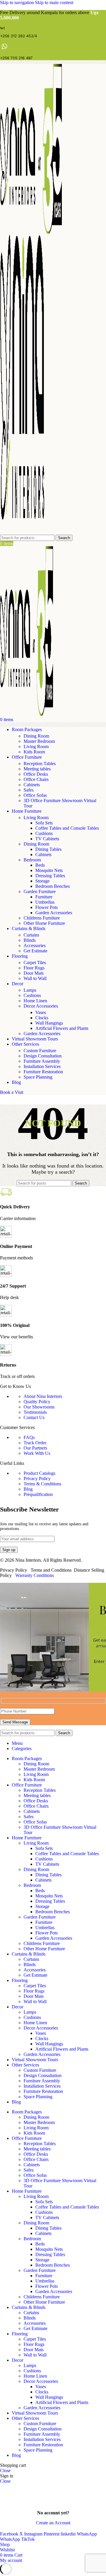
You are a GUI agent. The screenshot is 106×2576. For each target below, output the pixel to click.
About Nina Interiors (43, 1396)
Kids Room (34, 752)
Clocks (42, 1018)
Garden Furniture (40, 891)
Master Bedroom (39, 741)
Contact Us (34, 1417)
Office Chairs (36, 779)
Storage (42, 881)
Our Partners (35, 1448)
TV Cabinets (47, 839)
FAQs (29, 1437)
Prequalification (38, 1494)
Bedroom (32, 860)
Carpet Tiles (35, 963)
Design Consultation (43, 1056)
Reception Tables (40, 764)
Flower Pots (47, 907)
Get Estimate (35, 951)
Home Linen (35, 1001)
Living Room (36, 747)
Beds (40, 865)
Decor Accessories (41, 1006)
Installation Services (42, 1066)
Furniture (44, 897)
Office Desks (36, 774)
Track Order (35, 1443)
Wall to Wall (35, 978)
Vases (41, 1012)
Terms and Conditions (51, 1570)
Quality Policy (37, 1402)
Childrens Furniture (42, 918)
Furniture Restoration (43, 1072)
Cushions (44, 833)
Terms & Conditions (42, 1484)
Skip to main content (54, 2)
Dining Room (36, 736)
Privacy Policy (37, 1478)
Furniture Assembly (42, 1061)
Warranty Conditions (35, 1575)
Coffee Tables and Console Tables (67, 828)
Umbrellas (45, 902)
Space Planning (38, 1077)
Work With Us (37, 1453)
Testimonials (35, 1412)
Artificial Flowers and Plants (62, 1028)
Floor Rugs (34, 968)
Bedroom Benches (53, 886)
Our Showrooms (39, 1407)
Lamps (30, 990)
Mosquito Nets (49, 870)
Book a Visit (12, 1092)
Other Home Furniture (44, 923)
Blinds (30, 940)
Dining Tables (48, 849)
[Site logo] (31, 232)
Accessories (35, 945)
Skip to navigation (18, 2)
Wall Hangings (49, 1023)
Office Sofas (35, 795)
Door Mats (34, 973)
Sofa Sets (44, 823)
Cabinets (32, 785)
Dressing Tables (50, 876)
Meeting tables (37, 769)
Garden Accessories (54, 913)
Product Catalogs (39, 1473)
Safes (29, 790)
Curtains (31, 935)
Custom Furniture (40, 1051)
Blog (28, 1489)
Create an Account (53, 2523)
